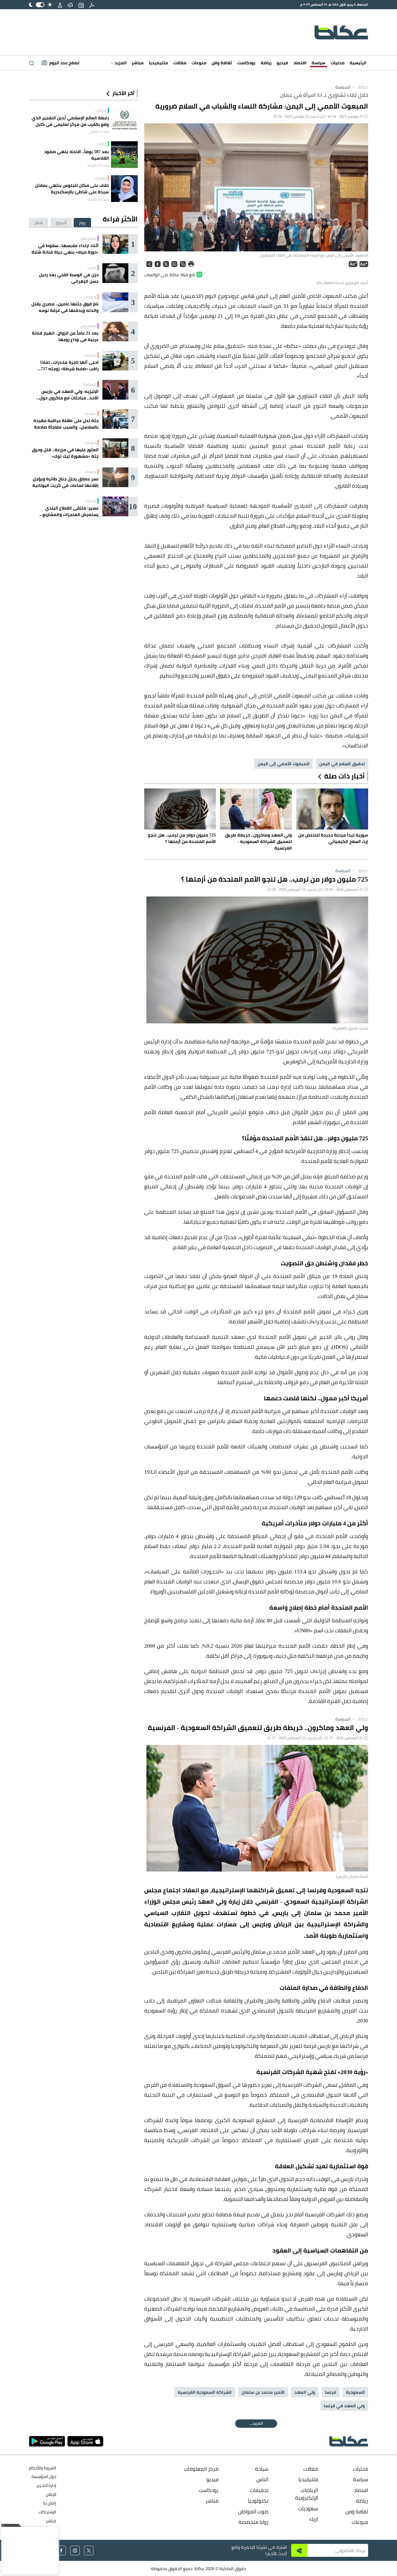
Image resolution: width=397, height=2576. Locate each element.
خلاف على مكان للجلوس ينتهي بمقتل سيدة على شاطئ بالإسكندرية (72, 188)
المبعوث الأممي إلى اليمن (283, 764)
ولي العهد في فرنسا (344, 2406)
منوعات (199, 63)
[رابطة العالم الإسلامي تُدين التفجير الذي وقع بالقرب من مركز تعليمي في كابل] (124, 121)
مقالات (180, 63)
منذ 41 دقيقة (98, 199)
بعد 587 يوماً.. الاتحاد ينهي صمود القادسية (77, 155)
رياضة (266, 63)
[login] (60, 5)
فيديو (282, 63)
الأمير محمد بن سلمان (263, 2392)
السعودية (355, 2392)
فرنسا (331, 2392)
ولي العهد (305, 2392)
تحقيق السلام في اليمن (342, 764)
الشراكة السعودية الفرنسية (205, 2392)
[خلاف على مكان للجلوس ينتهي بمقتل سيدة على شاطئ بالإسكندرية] (124, 189)
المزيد (120, 63)
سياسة (319, 63)
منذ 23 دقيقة (98, 165)
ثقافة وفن (222, 63)
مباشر (138, 63)
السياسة (343, 87)
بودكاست (246, 63)
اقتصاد (300, 63)
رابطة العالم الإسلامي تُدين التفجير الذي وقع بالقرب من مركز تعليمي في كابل (70, 121)
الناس (92, 268)
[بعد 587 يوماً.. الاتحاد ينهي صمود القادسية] (124, 155)
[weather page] (70, 5)
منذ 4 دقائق (99, 132)
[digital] (92, 5)
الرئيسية (358, 63)
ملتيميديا (158, 63)
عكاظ (360, 87)
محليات (338, 63)
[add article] (81, 5)
